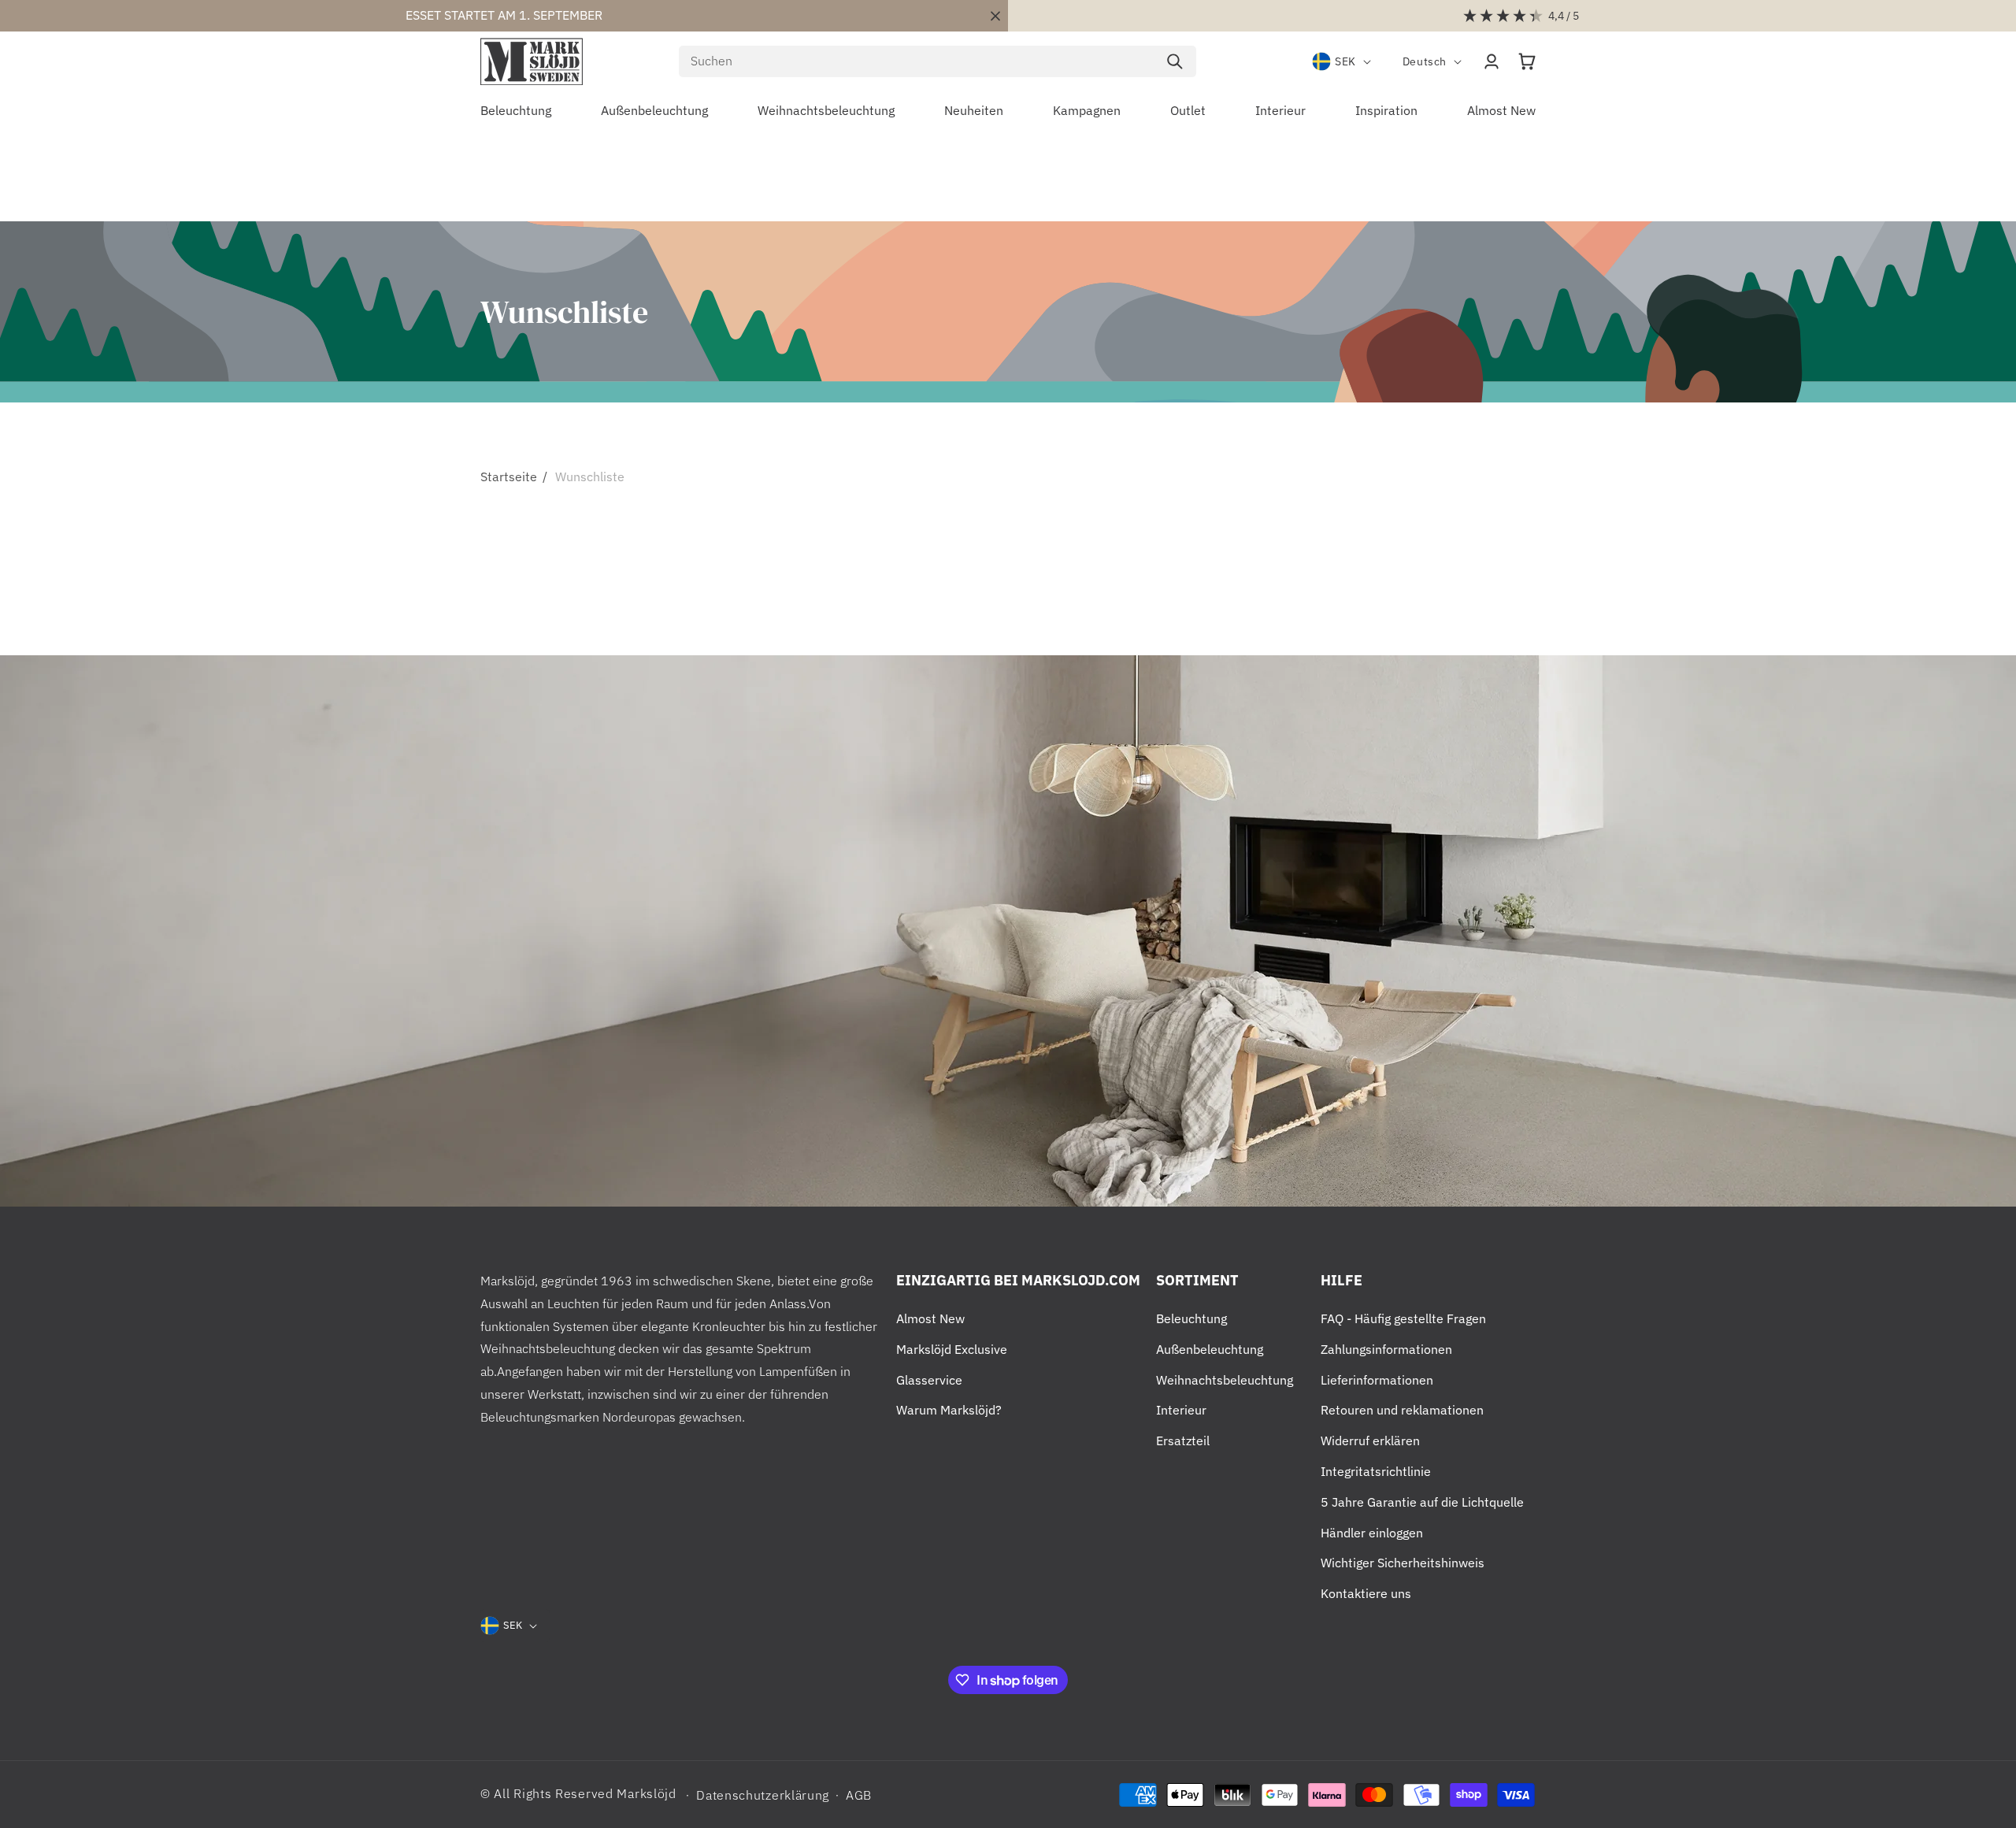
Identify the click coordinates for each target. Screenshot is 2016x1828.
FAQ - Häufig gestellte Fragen (1403, 1318)
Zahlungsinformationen (1386, 1349)
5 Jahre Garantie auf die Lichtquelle (1422, 1502)
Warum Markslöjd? (949, 1410)
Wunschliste (590, 476)
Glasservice (929, 1380)
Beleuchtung (1191, 1318)
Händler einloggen (1372, 1533)
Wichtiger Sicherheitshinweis (1403, 1563)
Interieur (1181, 1410)
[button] (1527, 61)
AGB (859, 1795)
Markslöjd (646, 1793)
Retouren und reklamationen (1402, 1410)
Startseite (509, 476)
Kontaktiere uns (1366, 1593)
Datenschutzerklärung (763, 1795)
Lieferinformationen (1377, 1380)
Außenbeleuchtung (1210, 1349)
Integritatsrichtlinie (1376, 1471)
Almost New (930, 1318)
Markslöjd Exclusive (952, 1349)
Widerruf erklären (1370, 1441)
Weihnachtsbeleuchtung (1225, 1380)
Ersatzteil (1183, 1441)
